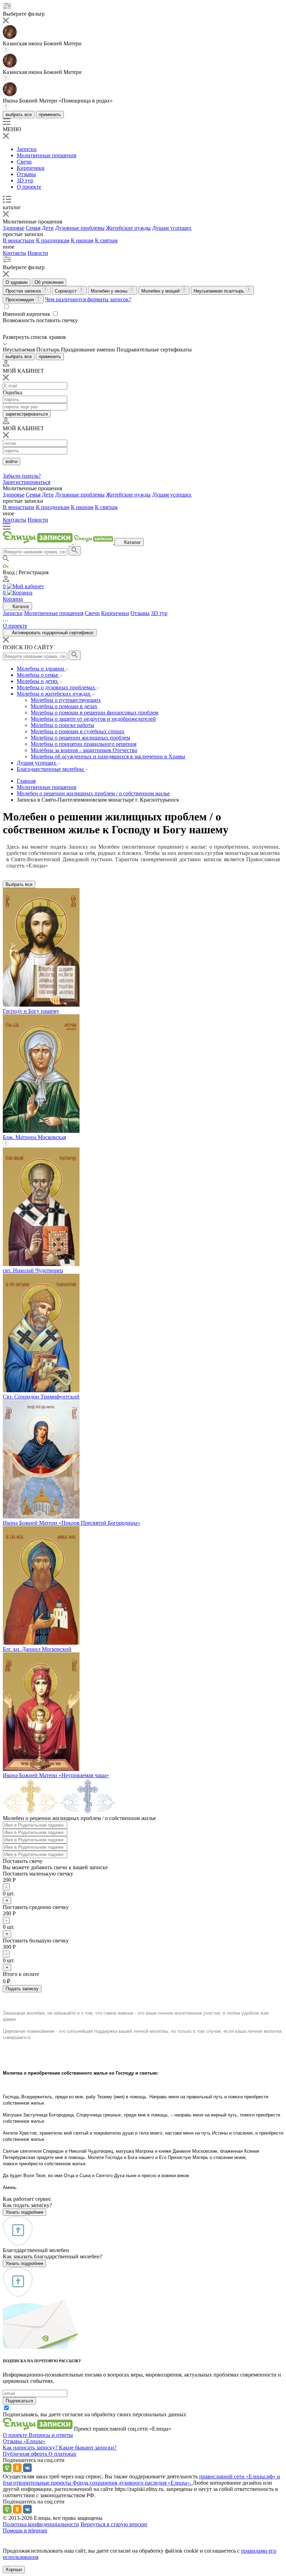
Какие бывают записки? (88, 2448)
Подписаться (19, 2401)
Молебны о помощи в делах (64, 706)
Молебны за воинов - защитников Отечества (84, 750)
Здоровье (14, 228)
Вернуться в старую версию (114, 2524)
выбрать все (19, 115)
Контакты (14, 253)
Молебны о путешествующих (66, 700)
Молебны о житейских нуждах (54, 694)
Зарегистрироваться (27, 482)
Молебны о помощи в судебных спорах (78, 731)
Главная (26, 781)
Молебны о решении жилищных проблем (80, 738)
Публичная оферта (26, 2454)
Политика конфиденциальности (41, 2524)
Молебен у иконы (110, 291)
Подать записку (22, 1989)
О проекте (29, 187)
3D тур (25, 180)
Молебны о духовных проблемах (57, 687)
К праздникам (53, 240)
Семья (33, 228)
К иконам (82, 240)
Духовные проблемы (80, 228)
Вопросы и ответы (51, 2435)
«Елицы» (34, 2441)
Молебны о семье (38, 675)
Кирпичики (31, 168)
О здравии (17, 282)
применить (50, 115)
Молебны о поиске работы (62, 725)
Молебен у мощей (161, 291)
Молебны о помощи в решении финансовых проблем (95, 713)
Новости (38, 253)
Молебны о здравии (41, 669)
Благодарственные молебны (51, 769)
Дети (48, 228)
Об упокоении (49, 282)
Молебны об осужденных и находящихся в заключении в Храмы (108, 756)
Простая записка (24, 291)
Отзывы (26, 174)
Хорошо (14, 2570)
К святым (106, 240)
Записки (27, 149)
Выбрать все (19, 884)
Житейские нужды (128, 228)
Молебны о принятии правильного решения (84, 744)
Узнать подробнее (24, 2212)
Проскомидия (20, 300)
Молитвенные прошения (46, 155)
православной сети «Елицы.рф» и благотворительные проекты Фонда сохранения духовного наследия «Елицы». (141, 2480)
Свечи (24, 162)
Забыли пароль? (22, 476)
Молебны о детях (38, 681)
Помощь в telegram (25, 2530)
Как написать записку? (31, 2448)
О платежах (62, 2454)
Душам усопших (172, 228)
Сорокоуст (66, 291)
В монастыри (19, 240)
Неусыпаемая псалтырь (220, 291)
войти (12, 461)
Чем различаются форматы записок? (88, 299)
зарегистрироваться (27, 414)
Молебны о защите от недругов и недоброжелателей (93, 719)
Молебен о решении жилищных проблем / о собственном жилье (93, 793)
